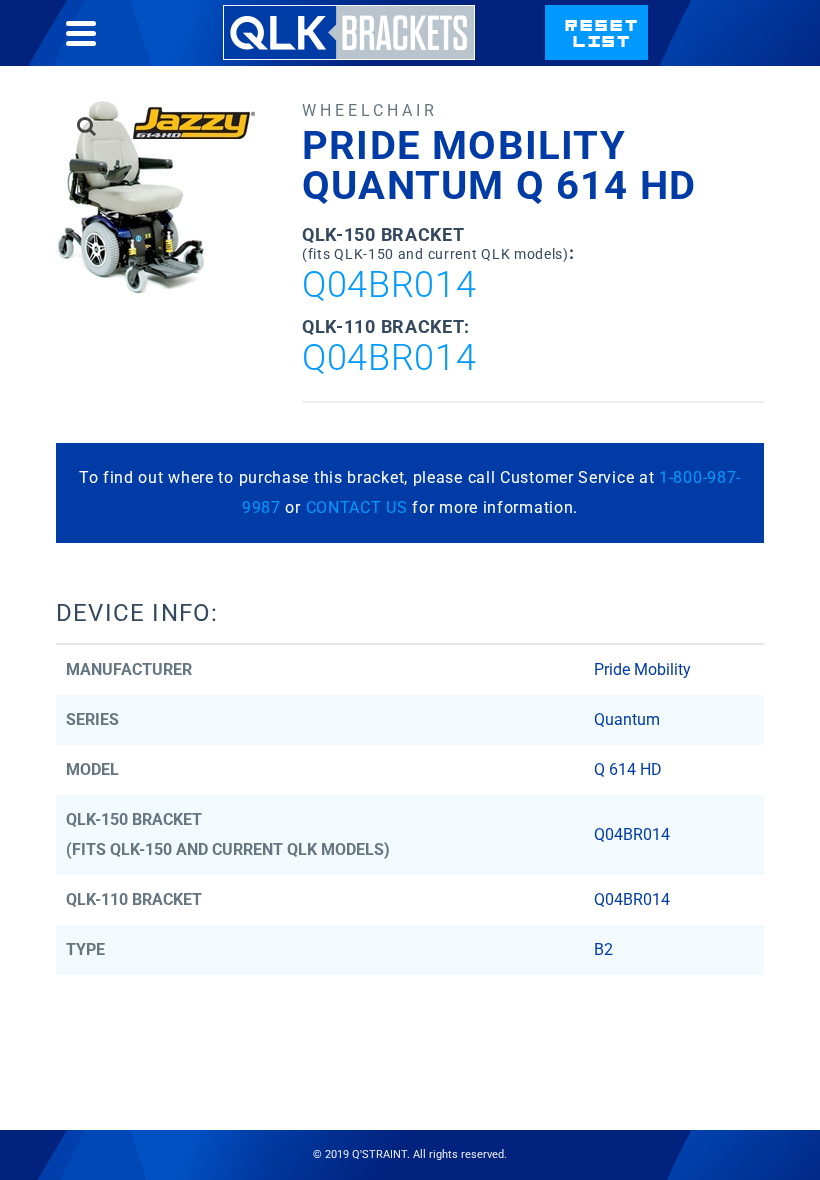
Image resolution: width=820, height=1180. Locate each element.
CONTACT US (357, 507)
